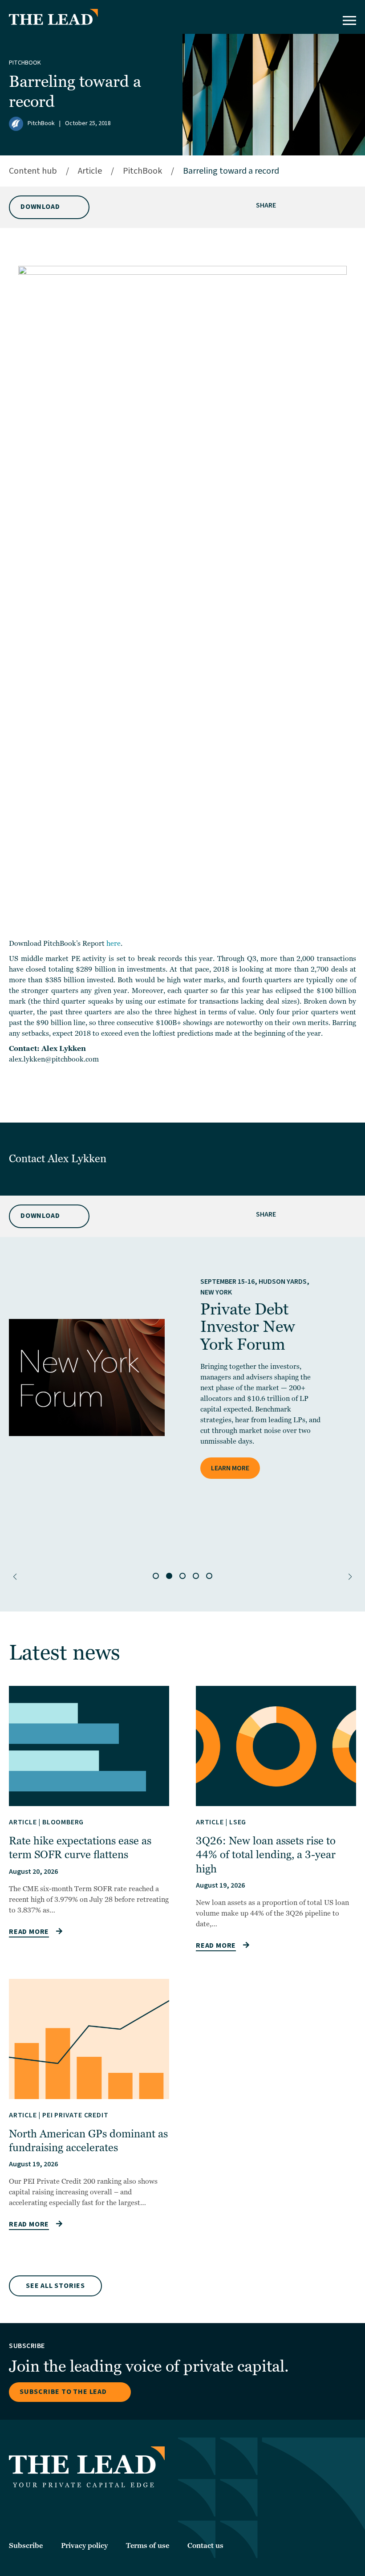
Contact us (205, 2546)
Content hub (33, 171)
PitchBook (25, 63)
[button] (15, 1577)
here (114, 944)
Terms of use (148, 2546)
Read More (29, 1932)
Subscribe (26, 2546)
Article (90, 171)
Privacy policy (84, 2546)
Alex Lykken (78, 1159)
